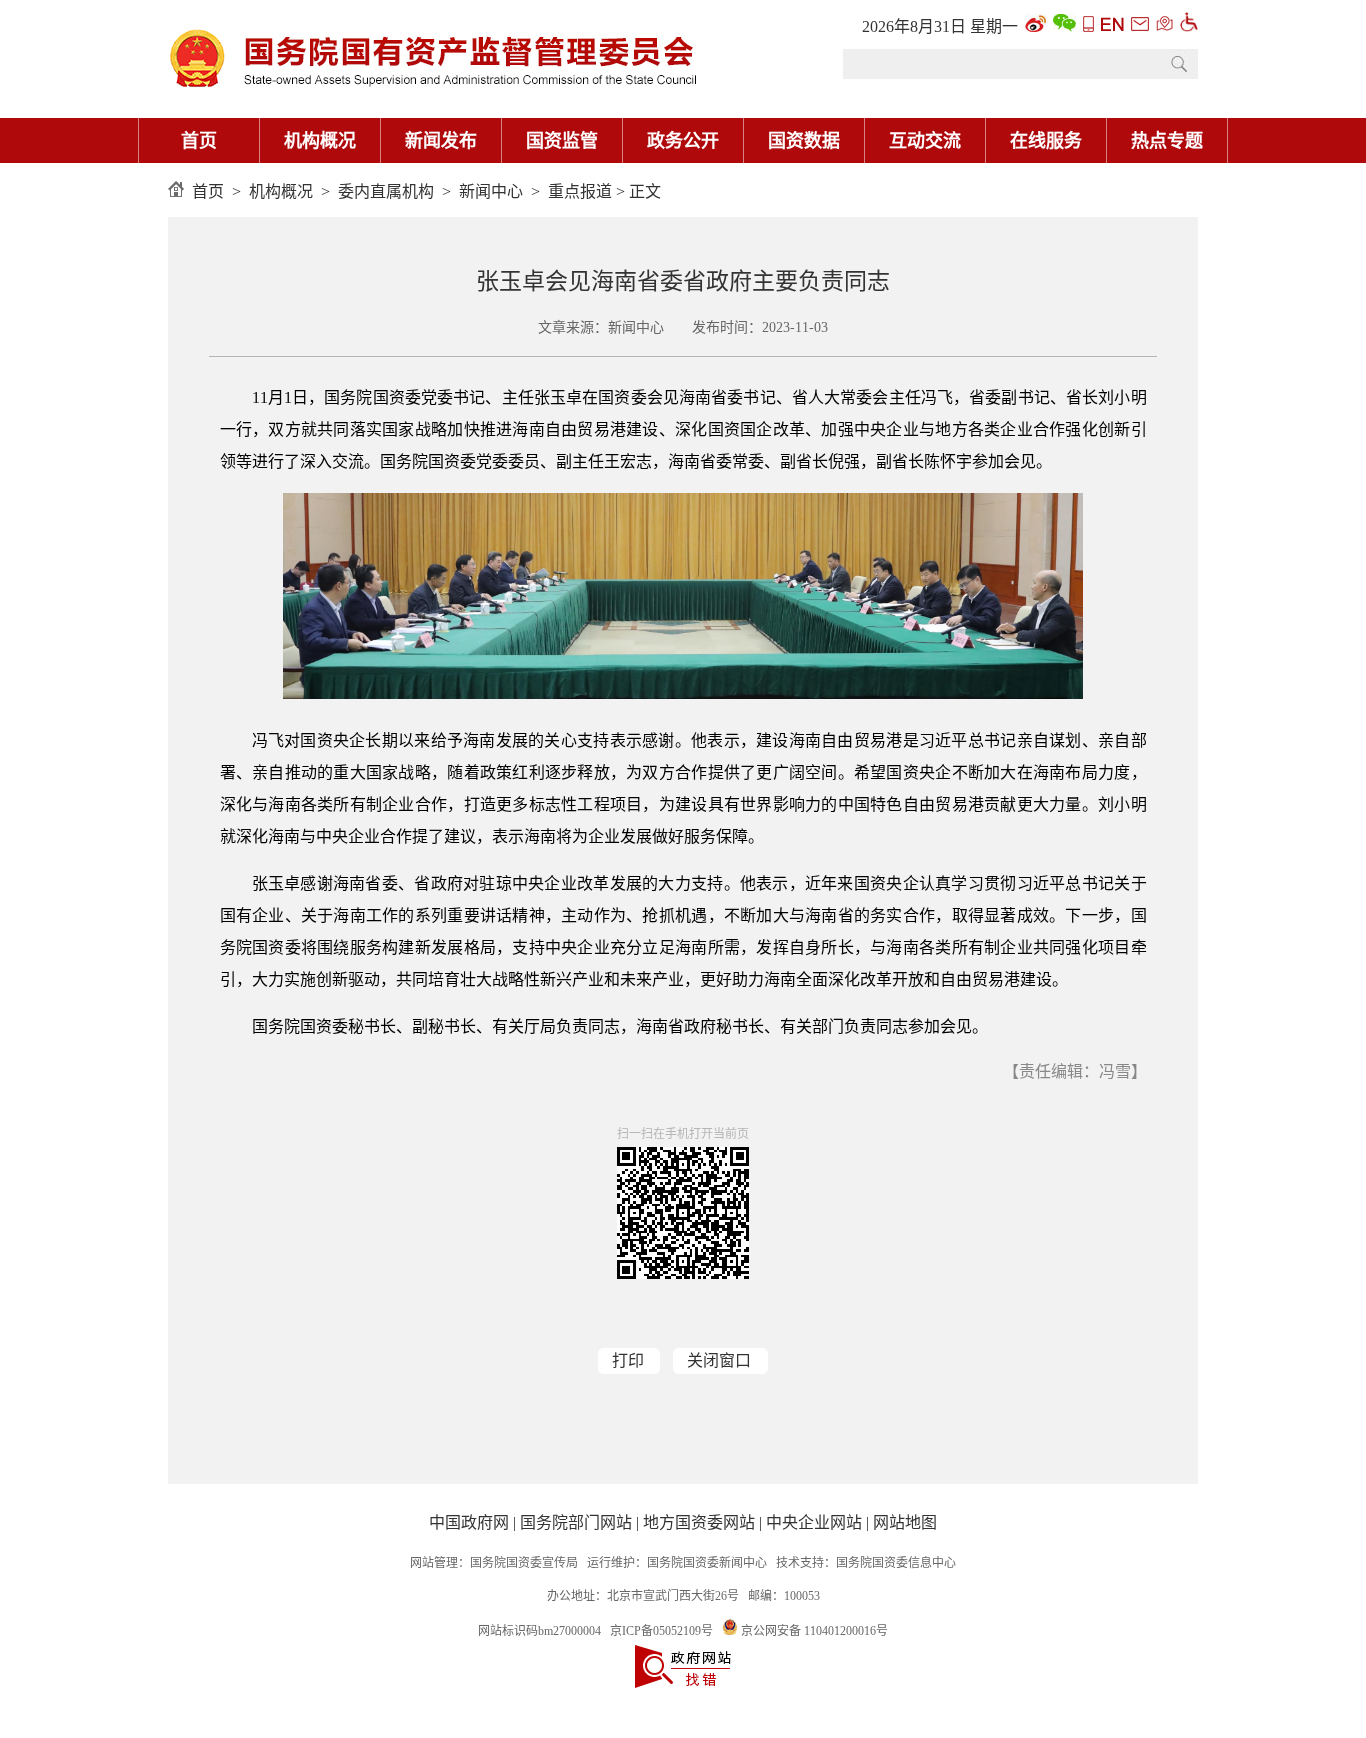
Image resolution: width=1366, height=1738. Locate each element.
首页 (199, 141)
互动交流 (925, 141)
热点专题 (1167, 141)
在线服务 (1046, 141)
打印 (628, 1360)
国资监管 (562, 141)
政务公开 (683, 141)
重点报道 (580, 191)
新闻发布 (441, 141)
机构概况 (320, 141)
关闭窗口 (719, 1360)
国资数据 (804, 141)
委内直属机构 (386, 191)
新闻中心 (491, 191)
